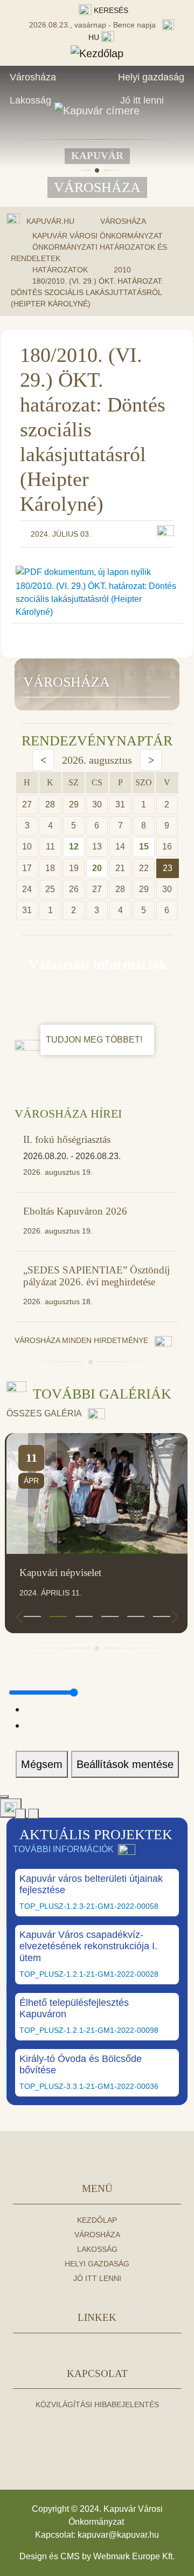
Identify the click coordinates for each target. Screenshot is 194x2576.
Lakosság (30, 100)
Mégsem (42, 1764)
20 (97, 868)
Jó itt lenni (142, 100)
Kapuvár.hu (50, 221)
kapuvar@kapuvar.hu (118, 2535)
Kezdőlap (97, 2220)
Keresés (110, 10)
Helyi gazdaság (151, 77)
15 (144, 847)
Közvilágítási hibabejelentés (97, 2404)
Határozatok (60, 270)
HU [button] (95, 37)
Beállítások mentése (125, 1764)
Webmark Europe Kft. (134, 2556)
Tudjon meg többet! (95, 1040)
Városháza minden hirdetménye (82, 1340)
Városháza (33, 77)
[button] (32, 1616)
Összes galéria (45, 1413)
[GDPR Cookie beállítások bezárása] (4, 1797)
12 (74, 847)
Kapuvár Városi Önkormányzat (98, 236)
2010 (122, 270)
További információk (63, 1849)
